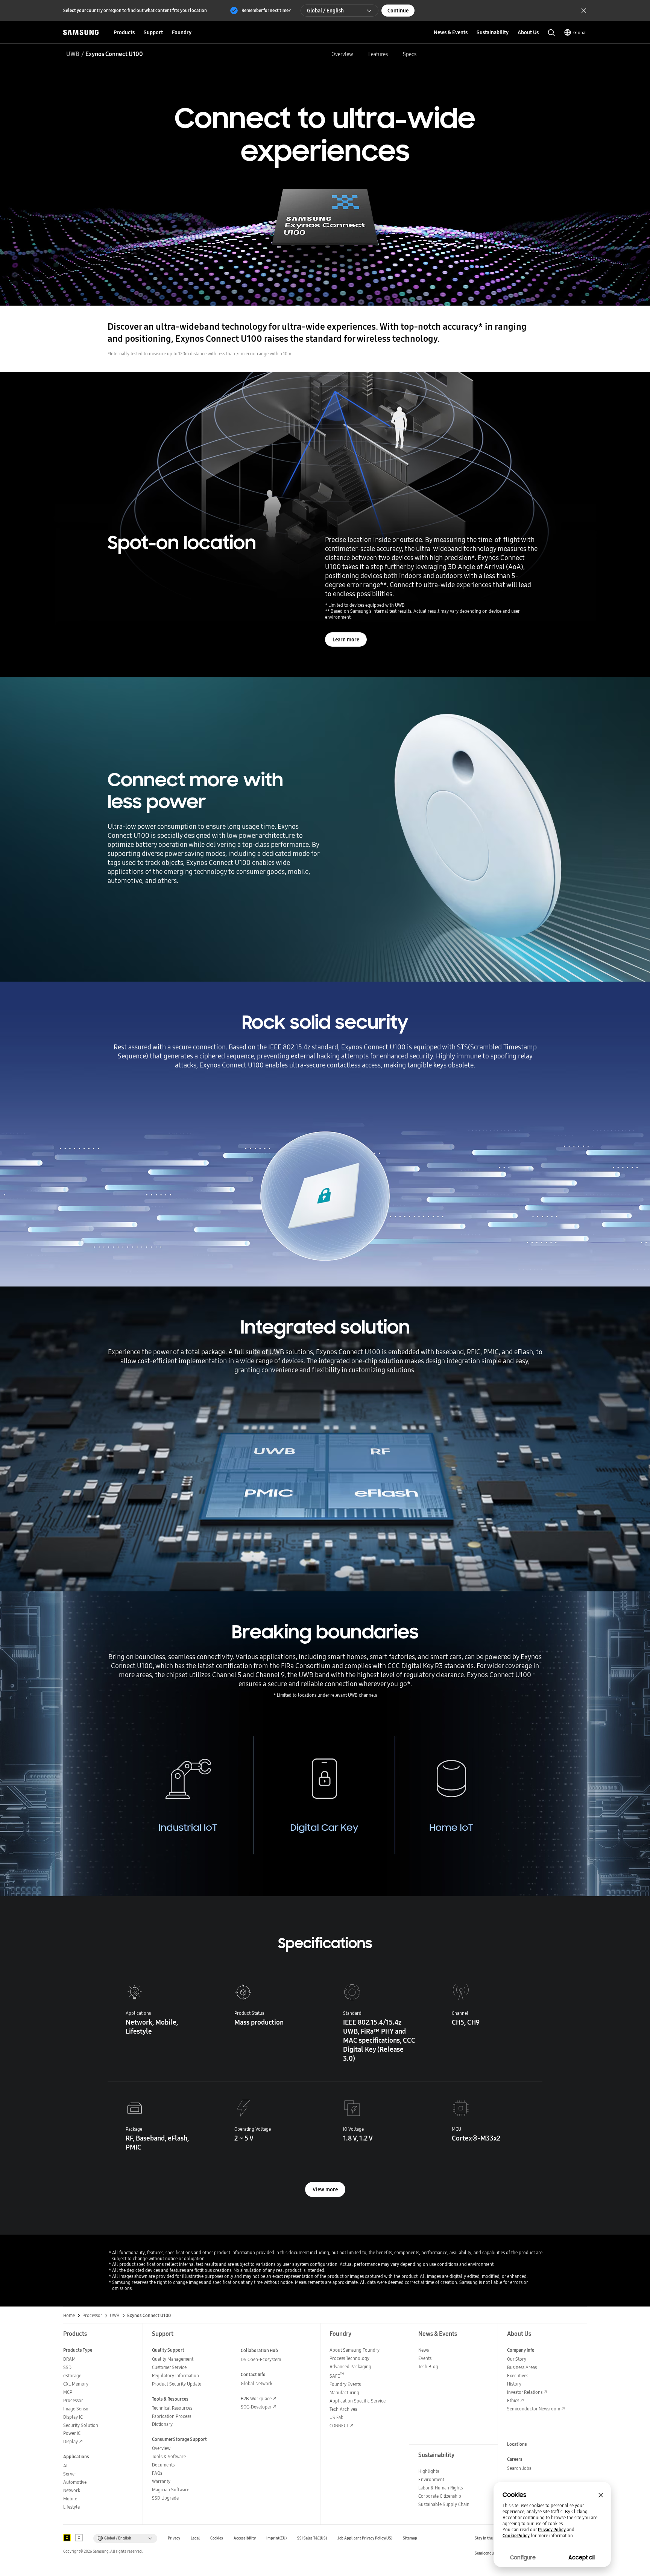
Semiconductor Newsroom (534, 2409)
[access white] (79, 2538)
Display (71, 2441)
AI (65, 2466)
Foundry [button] (182, 32)
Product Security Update (177, 2384)
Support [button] (153, 32)
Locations (517, 2444)
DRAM (69, 2359)
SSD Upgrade (165, 2498)
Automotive (75, 2482)
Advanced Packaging (350, 2367)
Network (72, 2490)
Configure (523, 2558)
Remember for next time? (266, 10)
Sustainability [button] (493, 32)
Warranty (161, 2481)
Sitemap (410, 2538)
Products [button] (124, 32)
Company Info (521, 2350)
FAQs (157, 2473)
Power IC (72, 2433)
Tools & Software (169, 2456)
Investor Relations (525, 2392)
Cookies (217, 2538)
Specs (410, 54)
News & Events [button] (451, 32)
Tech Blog (428, 2367)
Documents (163, 2465)
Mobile (70, 2499)
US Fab (336, 2417)
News (424, 2350)
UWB (73, 54)
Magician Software (171, 2490)
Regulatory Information (175, 2376)
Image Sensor (77, 2409)
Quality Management (173, 2359)
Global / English (325, 11)
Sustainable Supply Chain (444, 2504)
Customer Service (169, 2367)
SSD (67, 2367)
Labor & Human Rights (440, 2488)
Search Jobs (519, 2468)
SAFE (337, 2376)
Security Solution (81, 2425)
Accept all (582, 2558)
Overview (342, 54)
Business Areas (522, 2367)
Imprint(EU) (276, 2538)
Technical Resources (172, 2408)
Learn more (346, 639)
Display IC (73, 2417)
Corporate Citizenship (440, 2496)
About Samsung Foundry (355, 2350)
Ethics (513, 2400)
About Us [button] (528, 32)
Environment (431, 2479)
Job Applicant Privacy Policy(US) (365, 2538)
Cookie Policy (516, 2536)
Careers (515, 2459)
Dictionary (162, 2424)
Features (378, 54)
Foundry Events (345, 2384)
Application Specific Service (358, 2401)
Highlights (429, 2471)
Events (425, 2358)
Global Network (257, 2383)
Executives (518, 2376)
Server (70, 2474)
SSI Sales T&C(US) (312, 2538)
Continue (398, 11)
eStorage (72, 2376)
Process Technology (349, 2358)
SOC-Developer (256, 2407)
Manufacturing (344, 2393)
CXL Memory (76, 2384)
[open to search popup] (551, 33)
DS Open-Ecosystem (261, 2359)
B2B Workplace (256, 2399)
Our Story (517, 2359)
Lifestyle (71, 2507)
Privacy (174, 2538)
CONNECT (339, 2426)
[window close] (601, 2495)
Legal (195, 2538)
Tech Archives (343, 2409)
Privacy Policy (552, 2530)
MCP (68, 2392)
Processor (73, 2400)
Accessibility (245, 2538)
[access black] (67, 2538)
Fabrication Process (172, 2416)
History (514, 2384)
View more (325, 2189)
